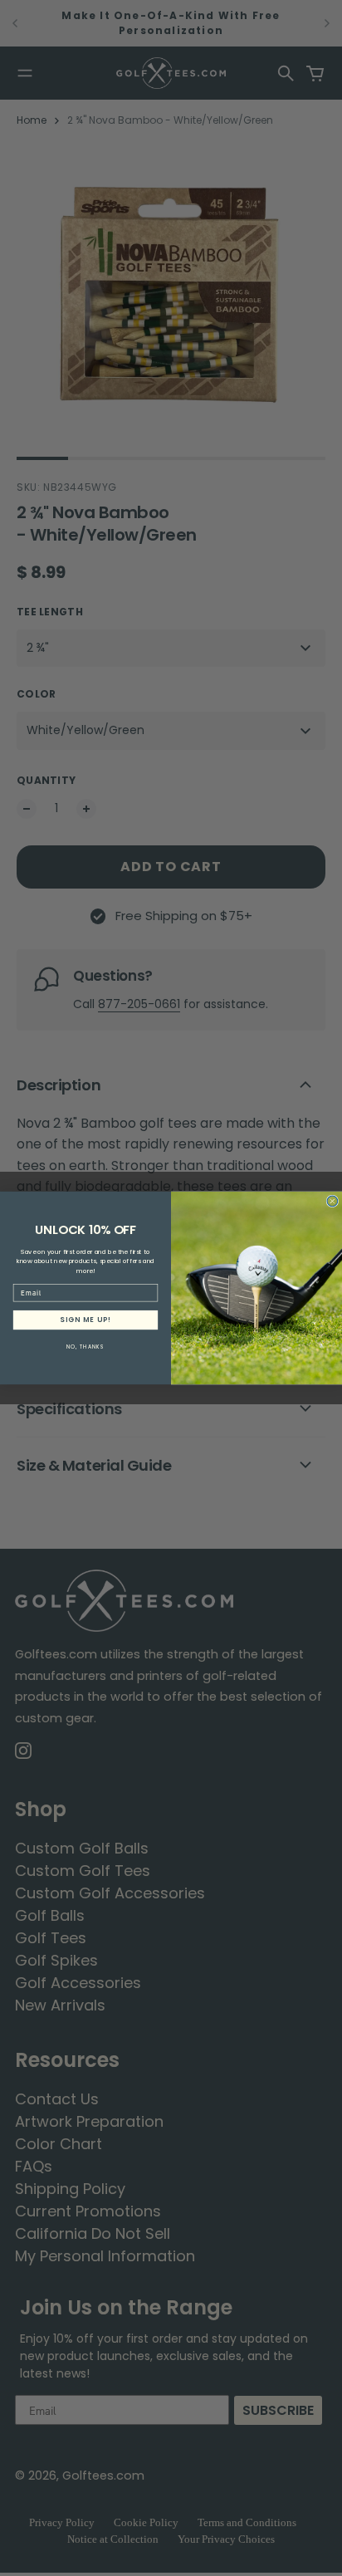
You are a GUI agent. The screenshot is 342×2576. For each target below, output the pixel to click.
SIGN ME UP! (85, 1320)
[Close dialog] (332, 1201)
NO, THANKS (85, 1347)
